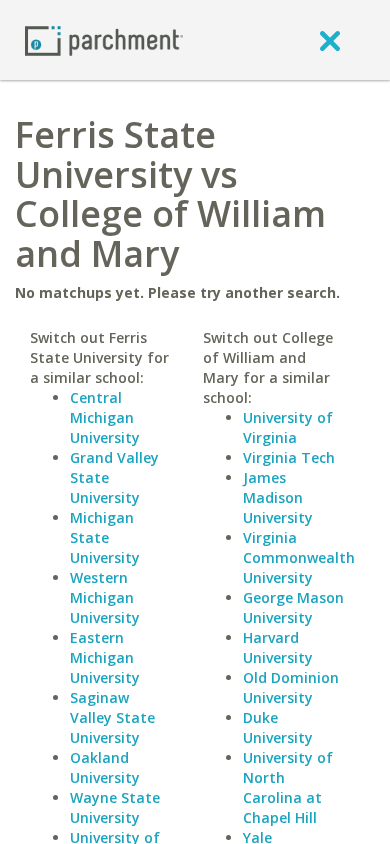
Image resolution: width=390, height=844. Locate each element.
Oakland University (105, 767)
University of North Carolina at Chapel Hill (288, 787)
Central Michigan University (105, 417)
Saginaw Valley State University (112, 717)
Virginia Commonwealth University (299, 557)
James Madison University (278, 497)
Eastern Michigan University (105, 657)
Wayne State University (115, 807)
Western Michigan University (105, 597)
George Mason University (293, 607)
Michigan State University (105, 537)
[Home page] (104, 39)
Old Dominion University (291, 687)
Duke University (278, 727)
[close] (330, 40)
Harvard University (278, 647)
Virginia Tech (289, 457)
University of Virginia (288, 427)
